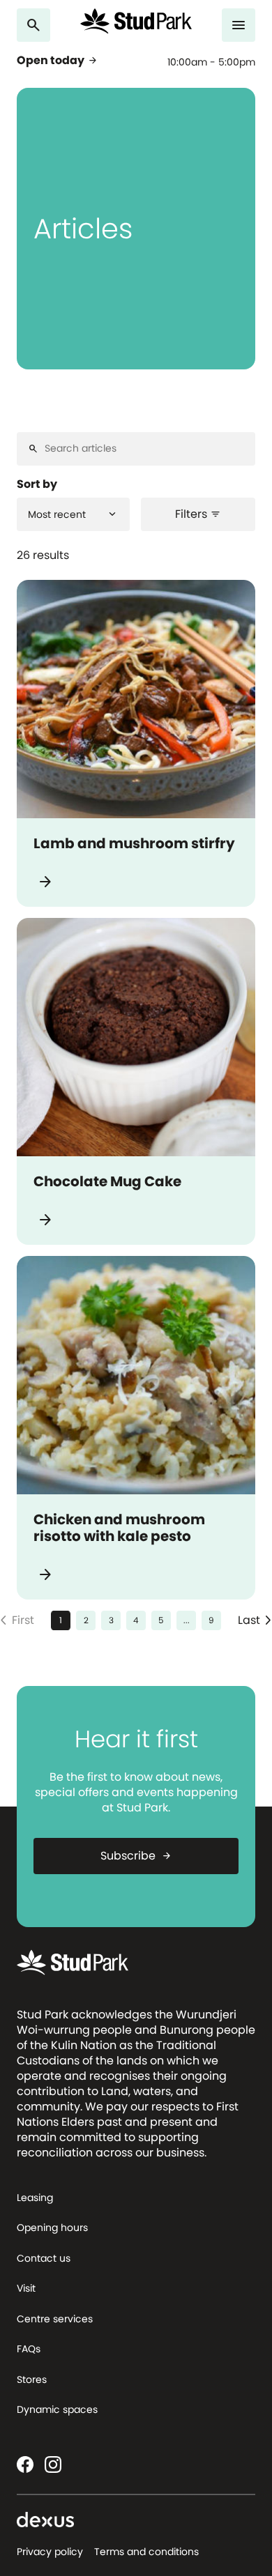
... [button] (187, 1620)
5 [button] (161, 1620)
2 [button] (86, 1620)
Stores (32, 2379)
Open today (58, 61)
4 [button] (136, 1620)
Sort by (37, 484)
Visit (26, 2288)
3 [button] (111, 1620)
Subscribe (136, 1856)
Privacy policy (50, 2552)
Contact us (44, 2258)
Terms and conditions (146, 2552)
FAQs (29, 2349)
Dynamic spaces (57, 2409)
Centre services (55, 2319)
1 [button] (61, 1620)
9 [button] (211, 1620)
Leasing (35, 2198)
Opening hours (52, 2228)
